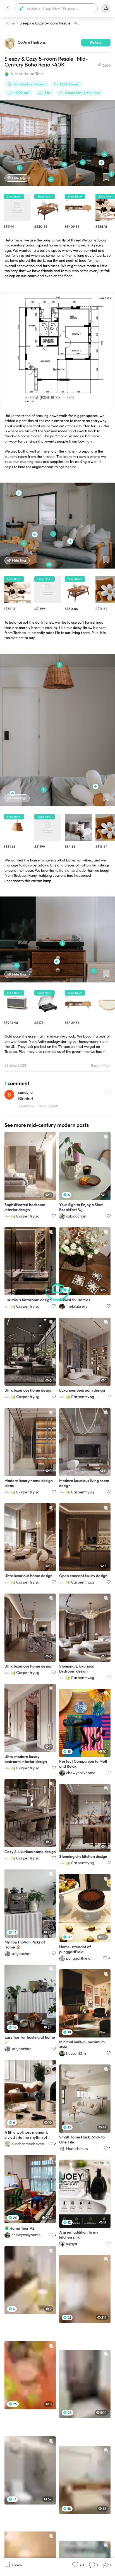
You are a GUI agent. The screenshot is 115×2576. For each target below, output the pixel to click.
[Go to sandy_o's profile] (9, 1096)
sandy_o (25, 1092)
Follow (96, 43)
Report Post (101, 1065)
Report (53, 1106)
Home (10, 23)
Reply (42, 1106)
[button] (8, 8)
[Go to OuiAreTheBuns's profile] (10, 43)
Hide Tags (19, 178)
